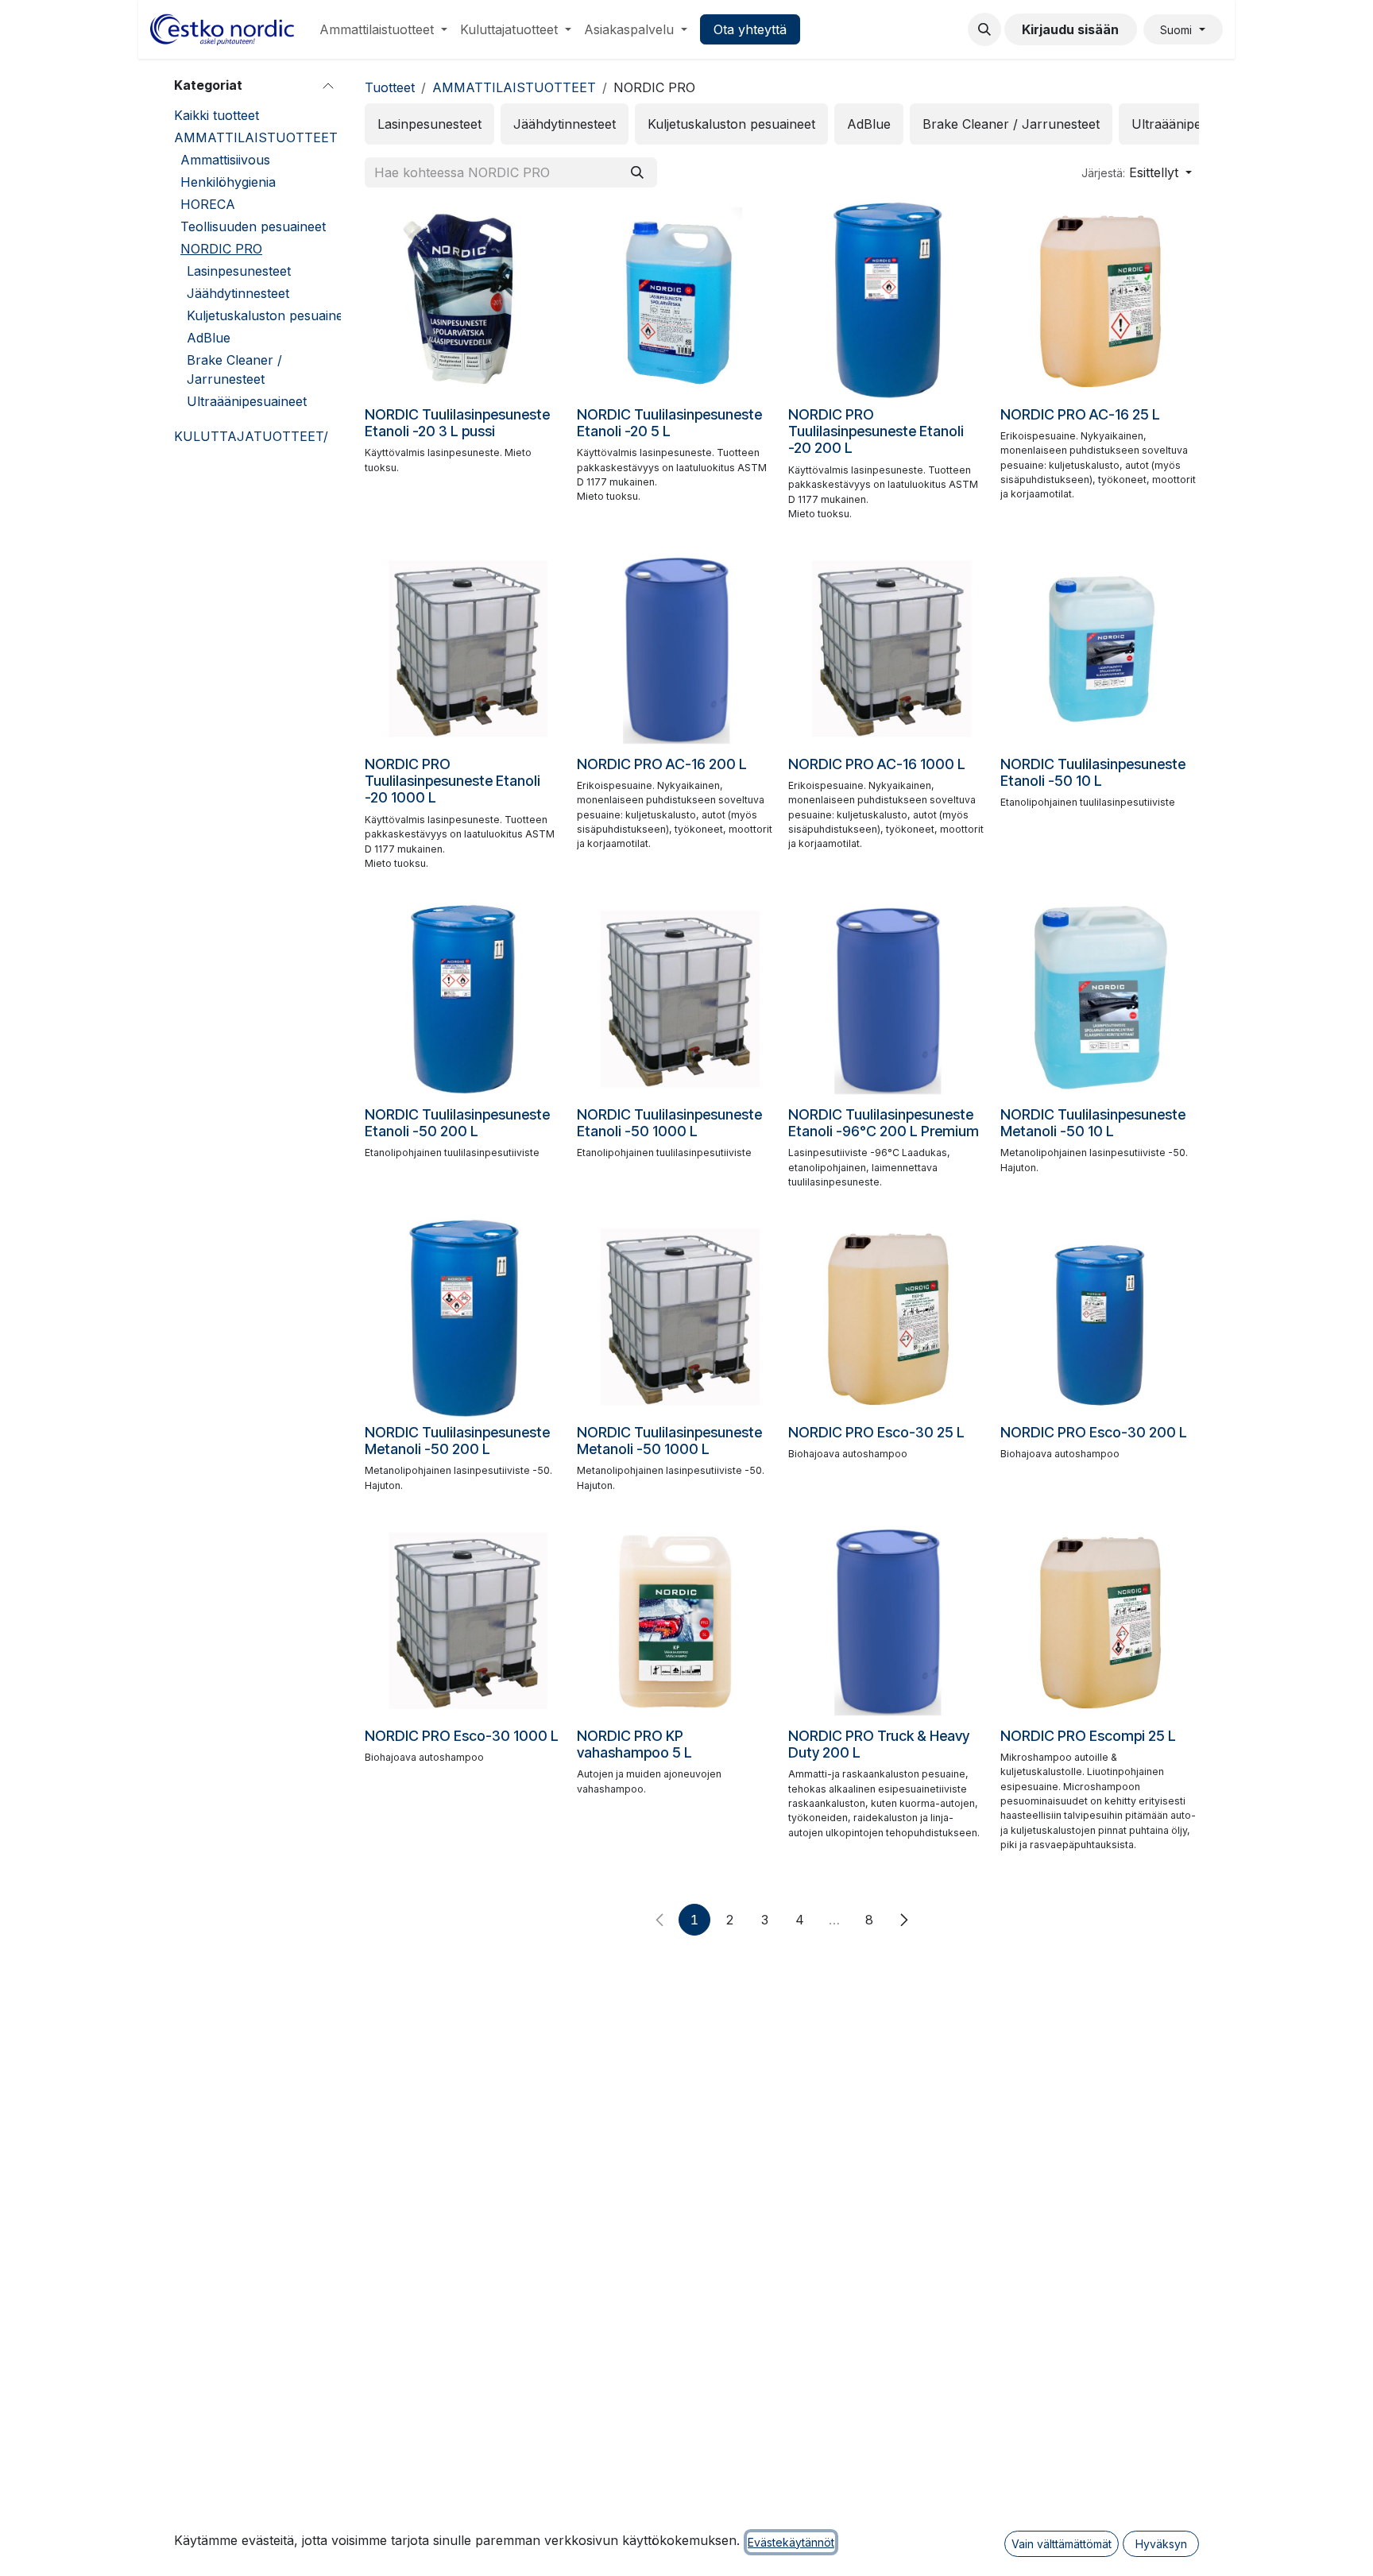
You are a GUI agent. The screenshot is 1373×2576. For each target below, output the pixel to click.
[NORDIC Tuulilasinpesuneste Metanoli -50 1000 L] (677, 1318)
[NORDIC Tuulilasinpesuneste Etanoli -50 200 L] (464, 1000)
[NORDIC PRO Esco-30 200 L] (1100, 1318)
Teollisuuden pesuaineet (253, 226)
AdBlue (209, 338)
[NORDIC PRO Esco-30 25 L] (888, 1318)
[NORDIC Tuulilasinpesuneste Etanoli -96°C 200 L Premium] (888, 1000)
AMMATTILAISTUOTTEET (256, 137)
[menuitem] (383, 29)
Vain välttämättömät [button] (1062, 2544)
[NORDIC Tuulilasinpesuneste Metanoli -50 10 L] (1100, 1000)
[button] (984, 29)
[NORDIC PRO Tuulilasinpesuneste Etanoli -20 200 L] (888, 300)
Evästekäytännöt (791, 2542)
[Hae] (637, 172)
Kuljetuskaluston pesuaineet (271, 315)
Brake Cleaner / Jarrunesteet (234, 369)
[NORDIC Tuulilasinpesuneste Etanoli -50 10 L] (1100, 650)
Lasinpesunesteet (239, 271)
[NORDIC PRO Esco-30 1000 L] (464, 1621)
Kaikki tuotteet (217, 115)
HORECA (208, 204)
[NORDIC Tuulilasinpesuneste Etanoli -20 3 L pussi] (464, 300)
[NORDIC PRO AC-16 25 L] (1100, 300)
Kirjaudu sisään (1070, 29)
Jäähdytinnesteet (238, 293)
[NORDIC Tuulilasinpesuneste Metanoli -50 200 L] (464, 1318)
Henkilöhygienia (228, 182)
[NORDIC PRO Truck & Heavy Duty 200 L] (888, 1621)
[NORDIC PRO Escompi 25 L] (1100, 1621)
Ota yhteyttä (750, 29)
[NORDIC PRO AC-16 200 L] (677, 650)
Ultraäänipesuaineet (247, 401)
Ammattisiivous (225, 160)
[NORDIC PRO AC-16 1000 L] (888, 650)
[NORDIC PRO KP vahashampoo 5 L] (677, 1621)
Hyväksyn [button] (1161, 2544)
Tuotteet (390, 87)
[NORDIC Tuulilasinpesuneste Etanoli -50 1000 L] (677, 1000)
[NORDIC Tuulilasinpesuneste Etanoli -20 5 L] (677, 300)
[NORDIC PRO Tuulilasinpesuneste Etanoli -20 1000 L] (464, 650)
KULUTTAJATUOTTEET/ (251, 436)
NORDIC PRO (221, 249)
